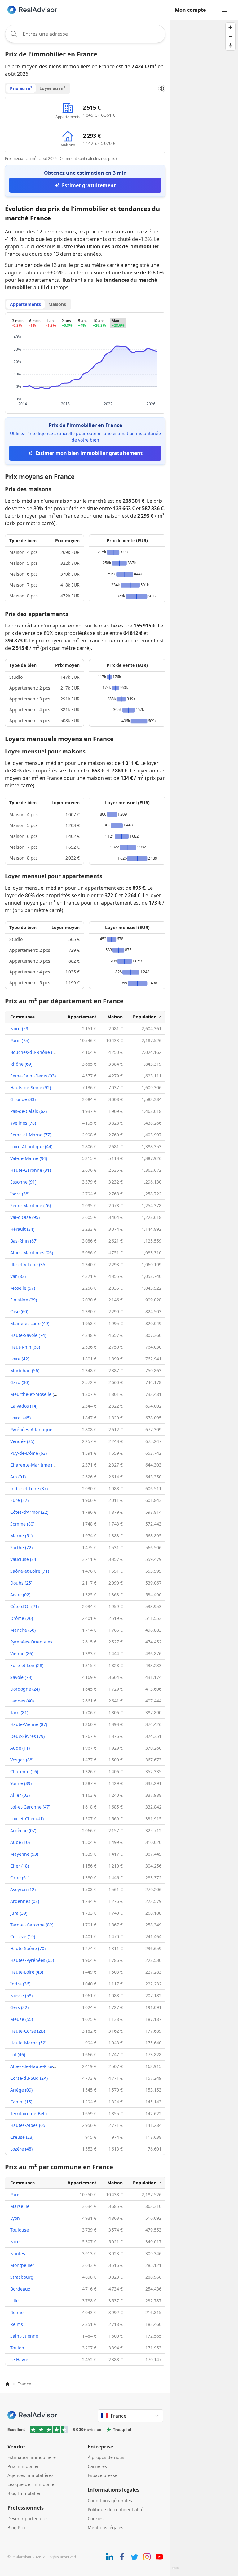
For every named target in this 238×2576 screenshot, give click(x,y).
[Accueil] (7, 2384)
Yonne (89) (21, 1783)
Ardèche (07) (23, 1830)
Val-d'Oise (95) (25, 1217)
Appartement (82, 1017)
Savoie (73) (21, 1677)
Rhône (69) (21, 1064)
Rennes (18, 2312)
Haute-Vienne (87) (29, 1724)
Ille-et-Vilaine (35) (28, 1264)
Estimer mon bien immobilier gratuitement (89, 453)
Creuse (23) (22, 2137)
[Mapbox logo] (176, 2571)
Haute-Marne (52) (28, 2043)
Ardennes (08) (25, 1901)
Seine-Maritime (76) (31, 1205)
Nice (15, 2242)
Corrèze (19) (23, 1937)
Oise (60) (19, 1312)
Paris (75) (20, 1040)
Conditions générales (110, 2500)
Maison (115, 1017)
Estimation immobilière (32, 2457)
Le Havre (19, 2360)
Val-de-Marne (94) (29, 1158)
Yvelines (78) (23, 1123)
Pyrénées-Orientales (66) (36, 1642)
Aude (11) (20, 1748)
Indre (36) (20, 1984)
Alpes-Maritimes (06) (32, 1253)
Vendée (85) (22, 1441)
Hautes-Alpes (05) (28, 2125)
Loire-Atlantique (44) (31, 1146)
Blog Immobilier (24, 2493)
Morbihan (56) (25, 1371)
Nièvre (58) (21, 1996)
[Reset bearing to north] (230, 45)
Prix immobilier (23, 2466)
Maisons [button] (57, 304)
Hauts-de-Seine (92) (31, 1088)
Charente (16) (24, 1771)
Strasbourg (22, 2277)
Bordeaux (20, 2289)
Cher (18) (20, 1866)
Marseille (20, 2206)
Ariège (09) (21, 2090)
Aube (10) (20, 1842)
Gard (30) (20, 1382)
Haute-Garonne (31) (31, 1170)
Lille (14, 2301)
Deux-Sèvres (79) (27, 1736)
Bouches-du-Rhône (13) (34, 1052)
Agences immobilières (31, 2475)
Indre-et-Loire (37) (29, 1488)
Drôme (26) (22, 1618)
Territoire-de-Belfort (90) (35, 2113)
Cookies (96, 2518)
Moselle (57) (23, 1288)
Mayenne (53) (24, 1854)
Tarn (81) (19, 1713)
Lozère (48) (21, 2149)
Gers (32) (19, 2007)
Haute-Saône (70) (28, 1948)
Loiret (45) (20, 1418)
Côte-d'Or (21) (24, 1606)
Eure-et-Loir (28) (27, 1665)
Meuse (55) (22, 2019)
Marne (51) (21, 1536)
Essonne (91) (23, 1182)
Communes (22, 1017)
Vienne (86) (22, 1654)
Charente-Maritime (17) (34, 1465)
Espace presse (103, 2475)
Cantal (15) (21, 2102)
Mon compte (190, 10)
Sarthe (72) (21, 1547)
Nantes (18, 2253)
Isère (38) (20, 1194)
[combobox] (85, 34)
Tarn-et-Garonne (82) (32, 1925)
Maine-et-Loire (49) (30, 1323)
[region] (204, 1298)
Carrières (97, 2466)
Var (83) (18, 1276)
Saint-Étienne (24, 2336)
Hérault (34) (22, 1229)
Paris (15, 2194)
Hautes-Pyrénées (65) (32, 1960)
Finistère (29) (24, 1300)
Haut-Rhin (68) (25, 1347)
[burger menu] (224, 10)
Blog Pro (16, 2527)
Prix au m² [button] (21, 88)
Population (145, 1017)
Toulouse (20, 2230)
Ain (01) (18, 1477)
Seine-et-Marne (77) (31, 1135)
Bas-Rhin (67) (24, 1241)
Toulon (17, 2348)
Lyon (15, 2218)
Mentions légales (106, 2527)
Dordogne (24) (25, 1689)
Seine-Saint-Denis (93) (33, 1076)
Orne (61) (20, 1878)
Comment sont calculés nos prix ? (88, 158)
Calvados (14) (24, 1406)
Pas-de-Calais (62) (29, 1111)
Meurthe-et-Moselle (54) (35, 1394)
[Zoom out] (230, 36)
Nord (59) (20, 1029)
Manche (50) (23, 1630)
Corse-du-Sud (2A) (29, 2078)
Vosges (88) (22, 1760)
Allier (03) (20, 1795)
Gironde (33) (23, 1099)
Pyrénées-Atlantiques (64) (37, 1430)
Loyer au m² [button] (52, 88)
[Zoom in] (230, 27)
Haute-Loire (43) (27, 1972)
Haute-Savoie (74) (28, 1335)
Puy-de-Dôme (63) (29, 1453)
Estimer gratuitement (89, 185)
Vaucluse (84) (24, 1559)
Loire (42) (20, 1359)
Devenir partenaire (27, 2518)
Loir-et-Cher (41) (27, 1819)
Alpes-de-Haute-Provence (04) (41, 2066)
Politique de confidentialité (116, 2509)
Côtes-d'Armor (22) (29, 1512)
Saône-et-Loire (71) (30, 1571)
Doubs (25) (21, 1583)
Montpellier (22, 2265)
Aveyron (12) (23, 1889)
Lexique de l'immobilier (32, 2484)
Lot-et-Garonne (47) (30, 1807)
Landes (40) (22, 1701)
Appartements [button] (25, 304)
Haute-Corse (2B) (28, 2031)
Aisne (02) (20, 1595)
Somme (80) (22, 1524)
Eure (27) (19, 1500)
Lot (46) (18, 2055)
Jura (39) (19, 1913)
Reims (17, 2324)
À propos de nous (106, 2457)
